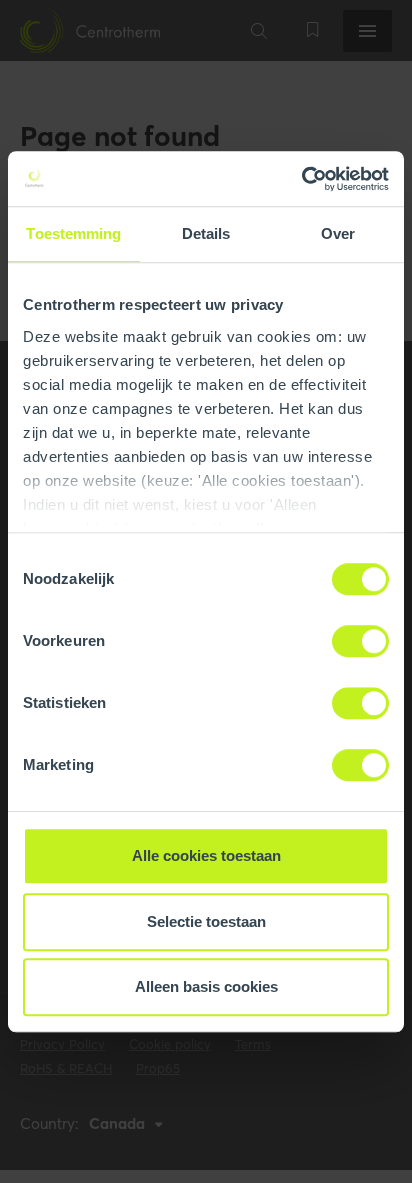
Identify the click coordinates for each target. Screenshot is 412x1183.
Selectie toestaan (206, 921)
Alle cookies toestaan (206, 855)
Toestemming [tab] (73, 233)
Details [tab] (206, 233)
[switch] (360, 641)
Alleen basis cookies (206, 986)
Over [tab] (338, 233)
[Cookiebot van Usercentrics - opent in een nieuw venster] (301, 179)
